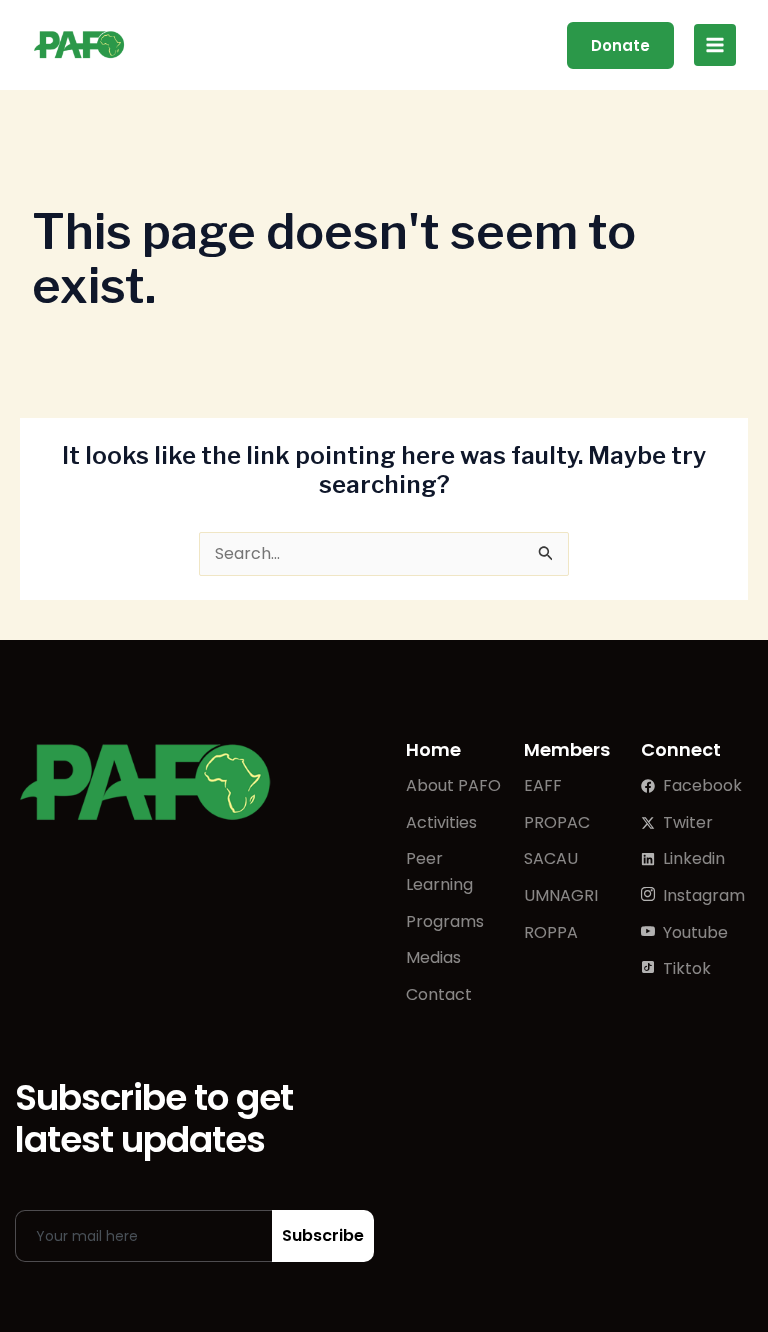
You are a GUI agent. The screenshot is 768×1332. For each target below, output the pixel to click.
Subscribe (323, 1235)
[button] (620, 45)
